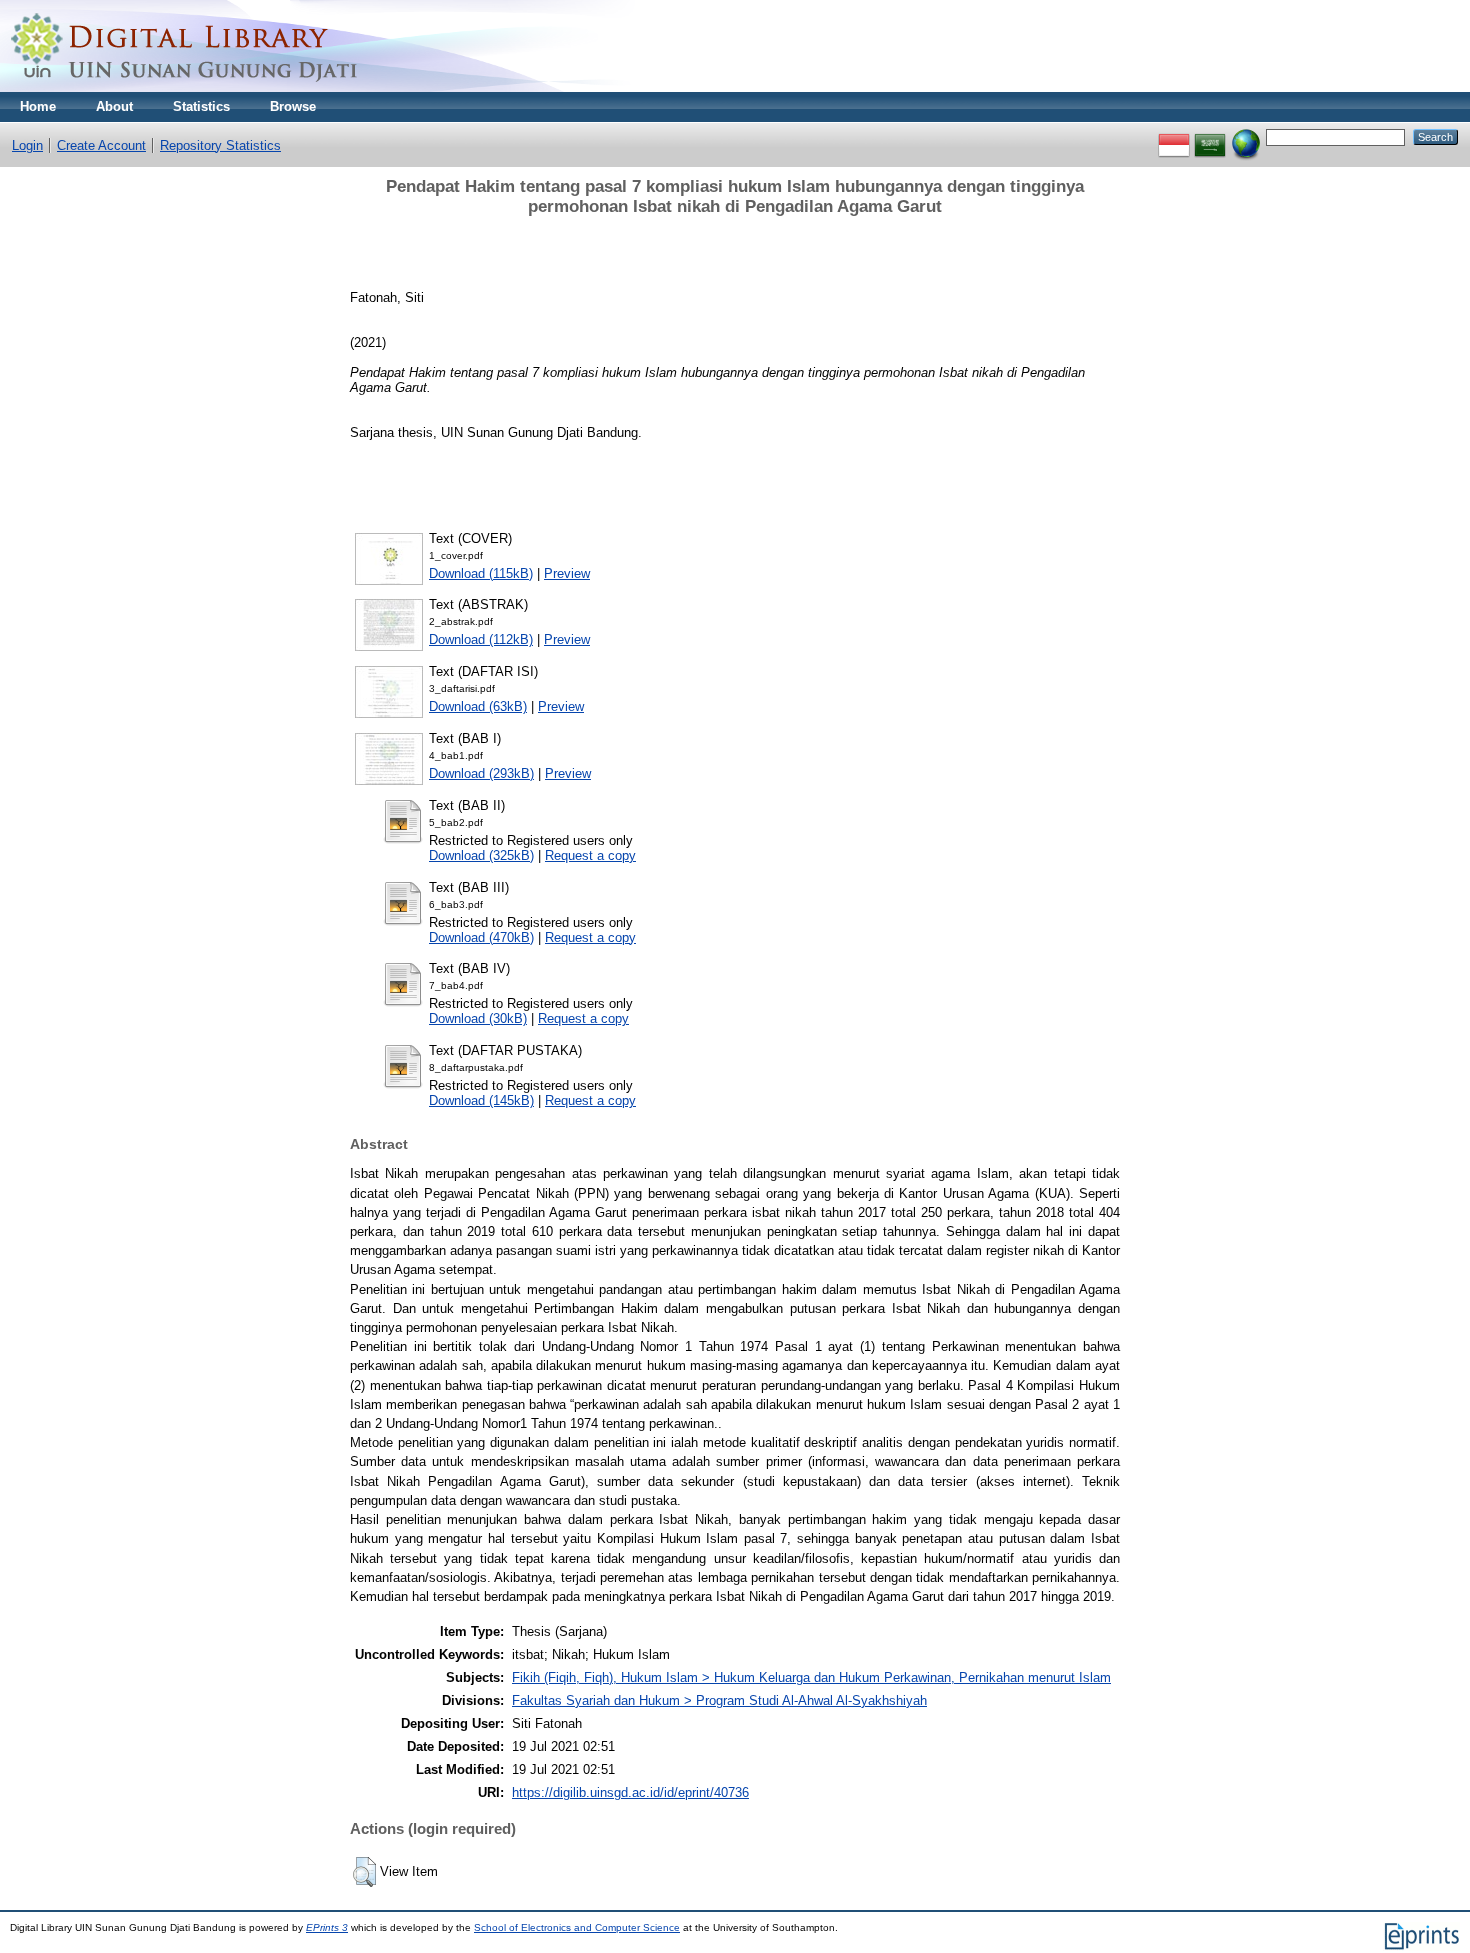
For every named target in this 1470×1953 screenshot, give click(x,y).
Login (27, 145)
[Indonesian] (1174, 136)
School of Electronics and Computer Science (577, 1927)
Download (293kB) (481, 773)
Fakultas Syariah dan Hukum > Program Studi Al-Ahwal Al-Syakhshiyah (719, 1700)
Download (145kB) (481, 1100)
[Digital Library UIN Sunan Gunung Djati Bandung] (185, 87)
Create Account (101, 145)
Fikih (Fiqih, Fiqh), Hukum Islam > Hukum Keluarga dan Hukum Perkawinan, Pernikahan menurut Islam (811, 1677)
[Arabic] (1210, 136)
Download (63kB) (478, 706)
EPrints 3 (327, 1927)
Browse (293, 106)
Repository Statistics (220, 145)
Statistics (201, 106)
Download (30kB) (478, 1018)
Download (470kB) (481, 937)
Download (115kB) (481, 573)
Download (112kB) (481, 639)
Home (38, 106)
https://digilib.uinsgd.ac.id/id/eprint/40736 (630, 1792)
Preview (567, 573)
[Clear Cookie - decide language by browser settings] (1246, 136)
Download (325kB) (481, 855)
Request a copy (590, 855)
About (114, 106)
